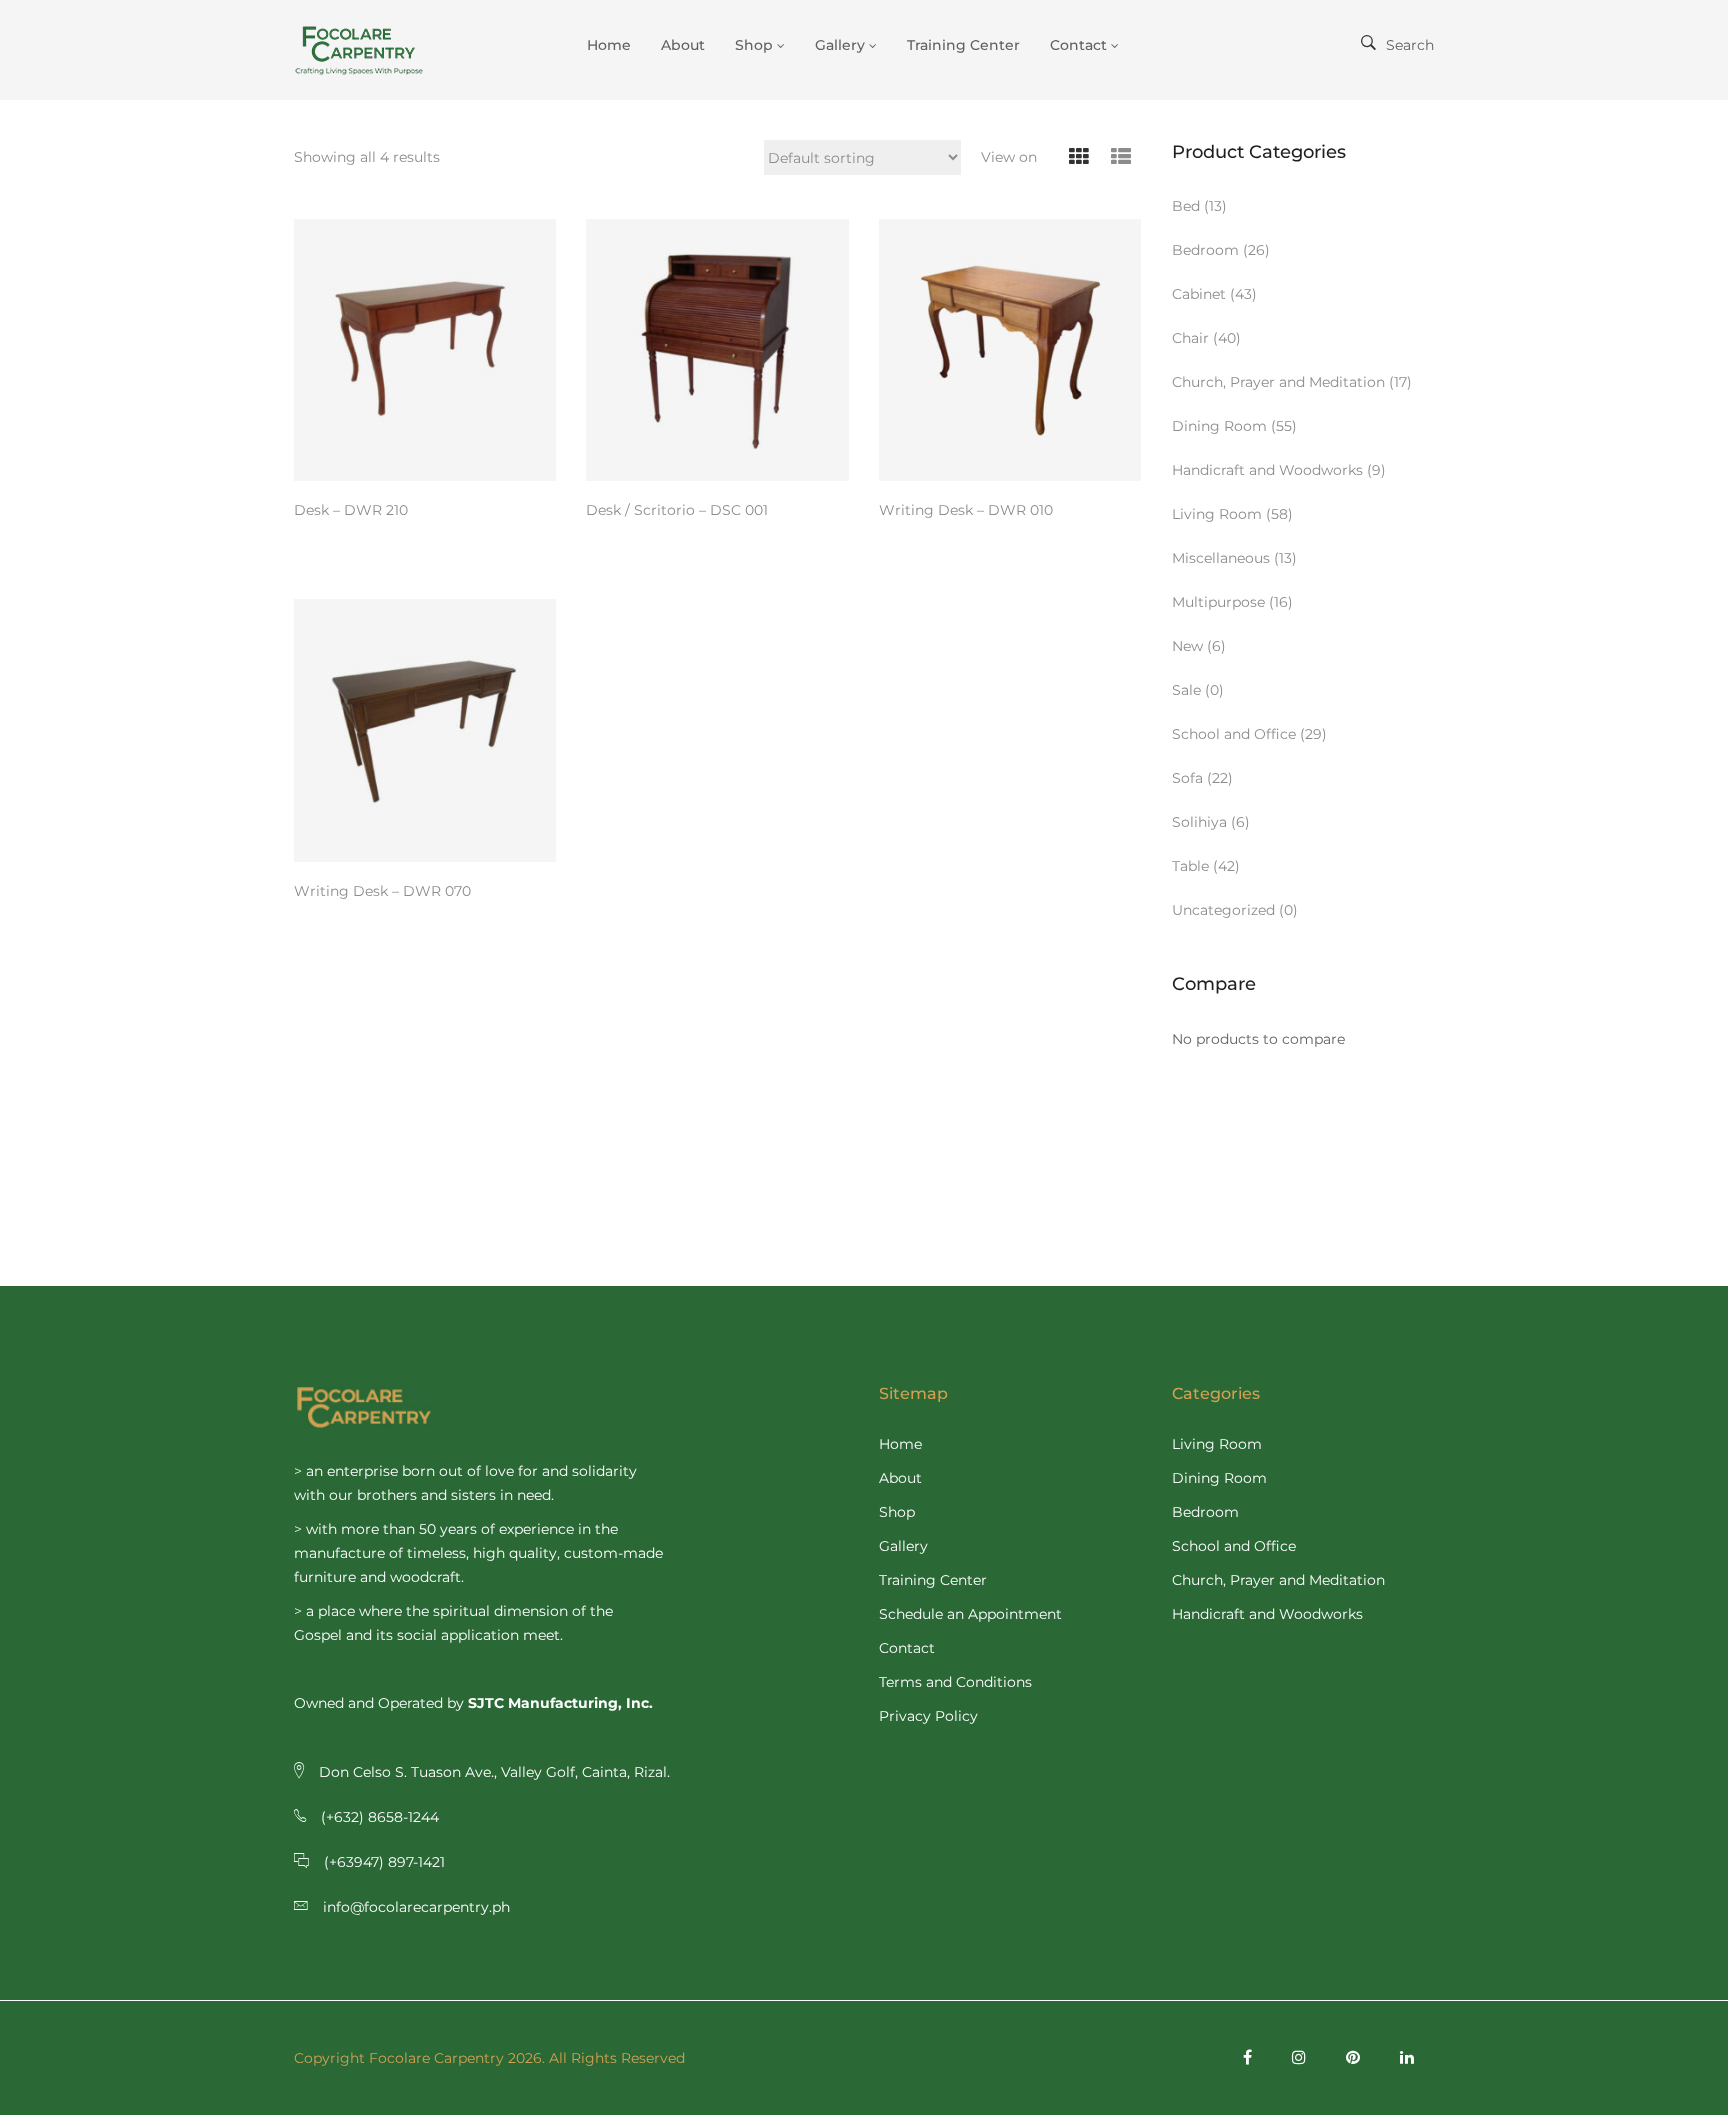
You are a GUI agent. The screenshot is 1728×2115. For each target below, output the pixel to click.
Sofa (1187, 778)
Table (1190, 866)
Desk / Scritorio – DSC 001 (677, 510)
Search (1410, 45)
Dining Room (1219, 426)
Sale (1186, 690)
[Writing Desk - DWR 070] (425, 730)
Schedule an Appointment (970, 1614)
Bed (1186, 206)
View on (1009, 157)
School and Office (1234, 734)
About (900, 1478)
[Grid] (1079, 157)
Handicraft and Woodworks (1267, 470)
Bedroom (1205, 250)
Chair (1190, 338)
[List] (1121, 157)
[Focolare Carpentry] (374, 50)
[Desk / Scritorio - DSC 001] (717, 350)
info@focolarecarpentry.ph (416, 1907)
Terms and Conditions (955, 1682)
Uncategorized (1223, 910)
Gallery (903, 1546)
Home (900, 1444)
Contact (907, 1648)
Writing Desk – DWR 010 (966, 510)
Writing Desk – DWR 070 (382, 891)
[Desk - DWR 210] (425, 350)
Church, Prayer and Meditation (1278, 382)
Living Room (1217, 514)
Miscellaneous (1221, 558)
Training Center (933, 1580)
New (1187, 646)
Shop (897, 1512)
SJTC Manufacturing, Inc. (560, 1703)
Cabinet (1199, 294)
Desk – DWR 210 (351, 510)
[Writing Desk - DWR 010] (1010, 350)
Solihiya (1199, 822)
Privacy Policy (928, 1716)
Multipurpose (1218, 602)
